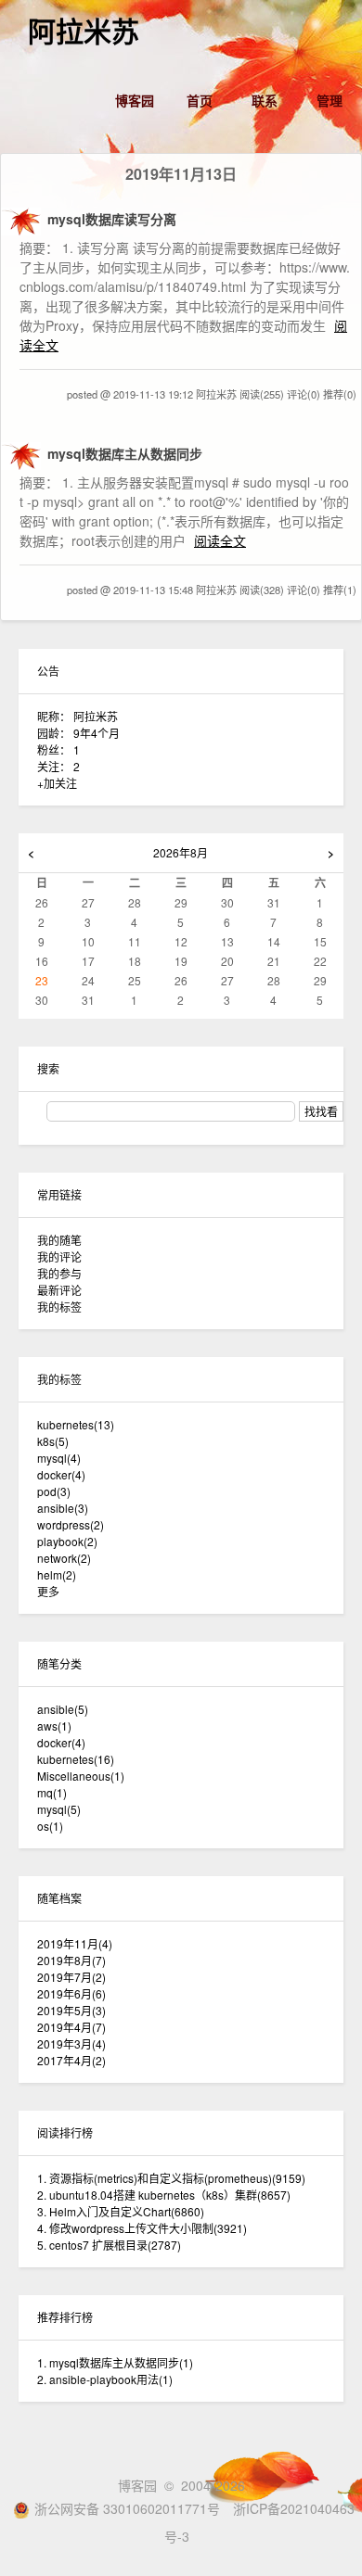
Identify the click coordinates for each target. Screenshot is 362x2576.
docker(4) (61, 1742)
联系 (265, 100)
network (64, 1558)
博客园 (135, 100)
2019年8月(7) (71, 1960)
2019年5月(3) (71, 2010)
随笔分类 (59, 1663)
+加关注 (57, 783)
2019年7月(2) (71, 1977)
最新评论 (59, 1290)
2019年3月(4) (71, 2043)
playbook (67, 1541)
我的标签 (59, 1307)
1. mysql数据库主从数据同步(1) (115, 2362)
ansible (63, 1508)
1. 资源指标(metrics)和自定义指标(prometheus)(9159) (171, 2178)
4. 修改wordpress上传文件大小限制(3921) (142, 2228)
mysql (59, 1458)
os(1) (50, 1826)
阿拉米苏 (84, 32)
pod (54, 1491)
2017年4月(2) (71, 2060)
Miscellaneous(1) (81, 1776)
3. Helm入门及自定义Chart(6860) (121, 2211)
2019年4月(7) (71, 2027)
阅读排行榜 (65, 2132)
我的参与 (59, 1273)
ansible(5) (63, 1709)
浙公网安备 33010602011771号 (127, 2508)
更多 (48, 1591)
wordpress (71, 1524)
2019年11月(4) (75, 1943)
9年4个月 (97, 733)
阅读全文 (220, 540)
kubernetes (76, 1424)
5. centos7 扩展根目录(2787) (109, 2245)
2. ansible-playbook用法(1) (105, 2379)
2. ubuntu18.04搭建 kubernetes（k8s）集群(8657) (164, 2195)
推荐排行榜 (65, 2317)
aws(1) (54, 1726)
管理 (330, 100)
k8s (53, 1441)
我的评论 (59, 1256)
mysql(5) (59, 1809)
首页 (200, 100)
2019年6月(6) (71, 1993)
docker (61, 1474)
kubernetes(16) (76, 1759)
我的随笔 (59, 1240)
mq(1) (52, 1792)
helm (57, 1574)
